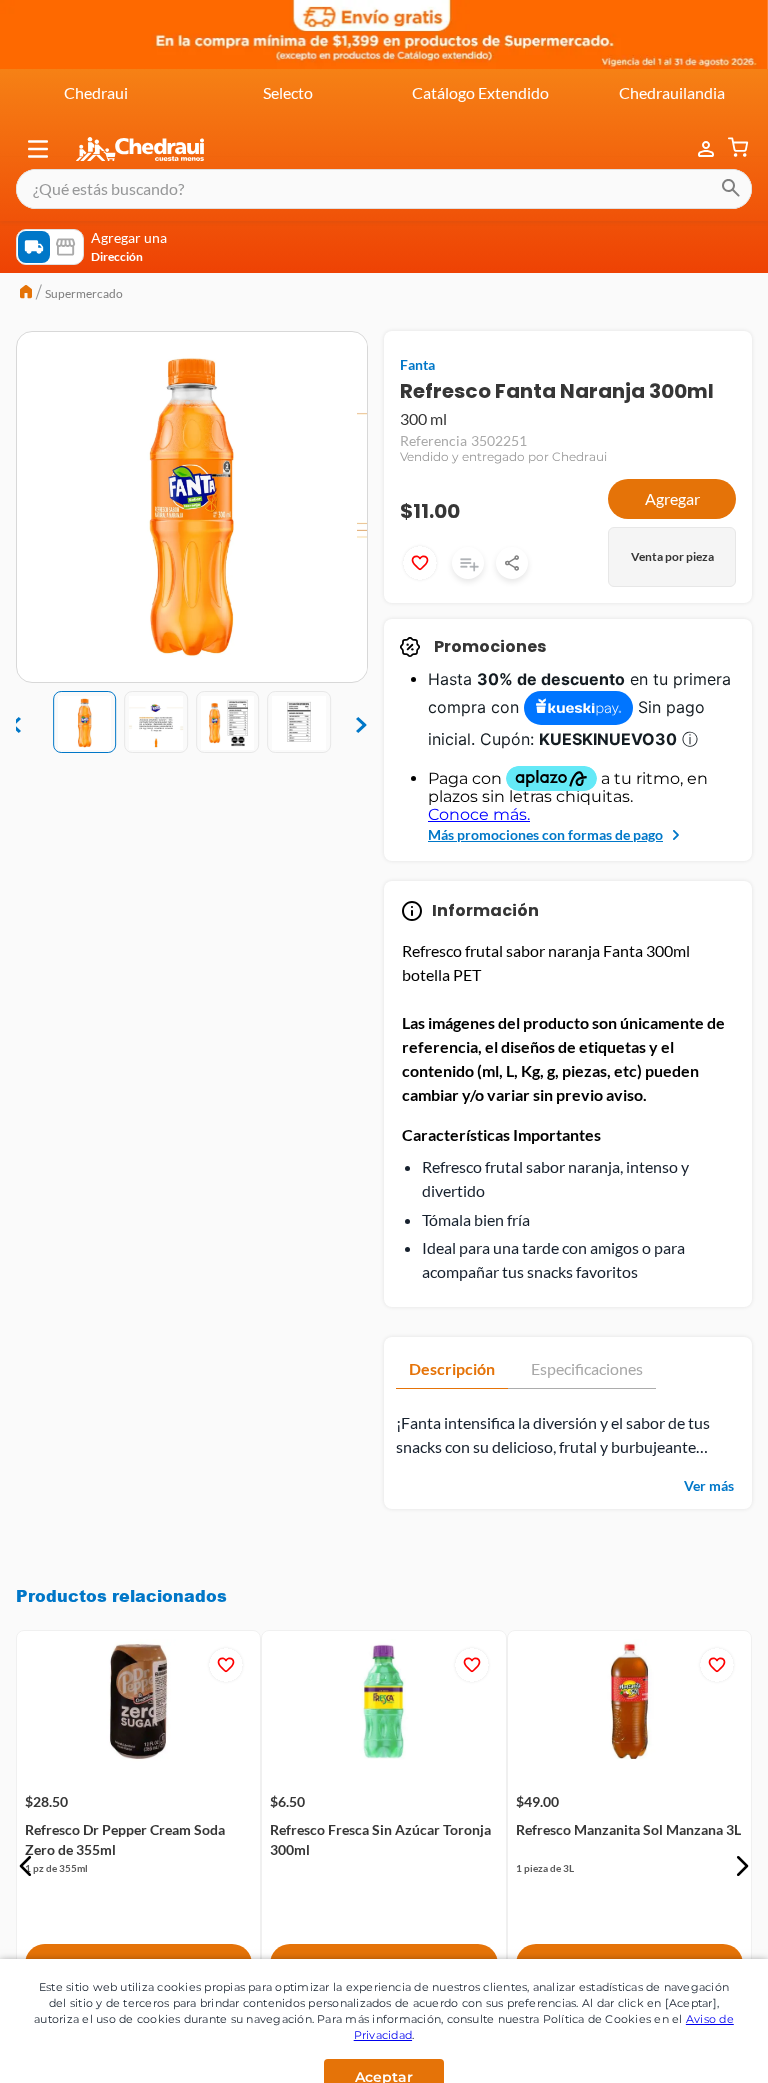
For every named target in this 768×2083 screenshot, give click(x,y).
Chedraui (96, 92)
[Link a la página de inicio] (26, 294)
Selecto (288, 92)
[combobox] (384, 189)
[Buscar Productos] (731, 189)
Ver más (709, 1485)
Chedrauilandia (672, 92)
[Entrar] (696, 149)
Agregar (672, 498)
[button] (38, 149)
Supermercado (84, 293)
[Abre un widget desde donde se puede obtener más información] (686, 2048)
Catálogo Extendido (480, 92)
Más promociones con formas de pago (545, 834)
